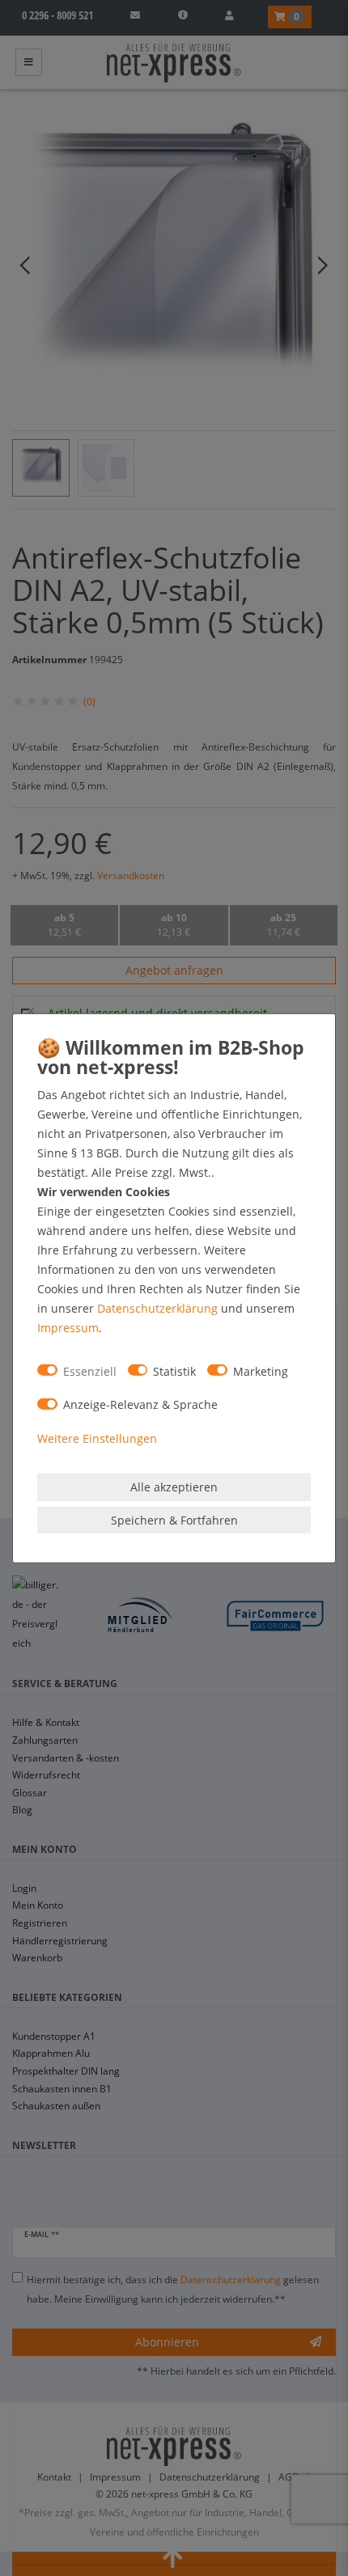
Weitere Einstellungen (97, 1438)
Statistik (174, 1370)
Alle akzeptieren (174, 1487)
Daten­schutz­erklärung (157, 1308)
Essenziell (90, 1370)
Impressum (68, 1328)
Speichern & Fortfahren (174, 1519)
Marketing (261, 1370)
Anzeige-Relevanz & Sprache (140, 1404)
